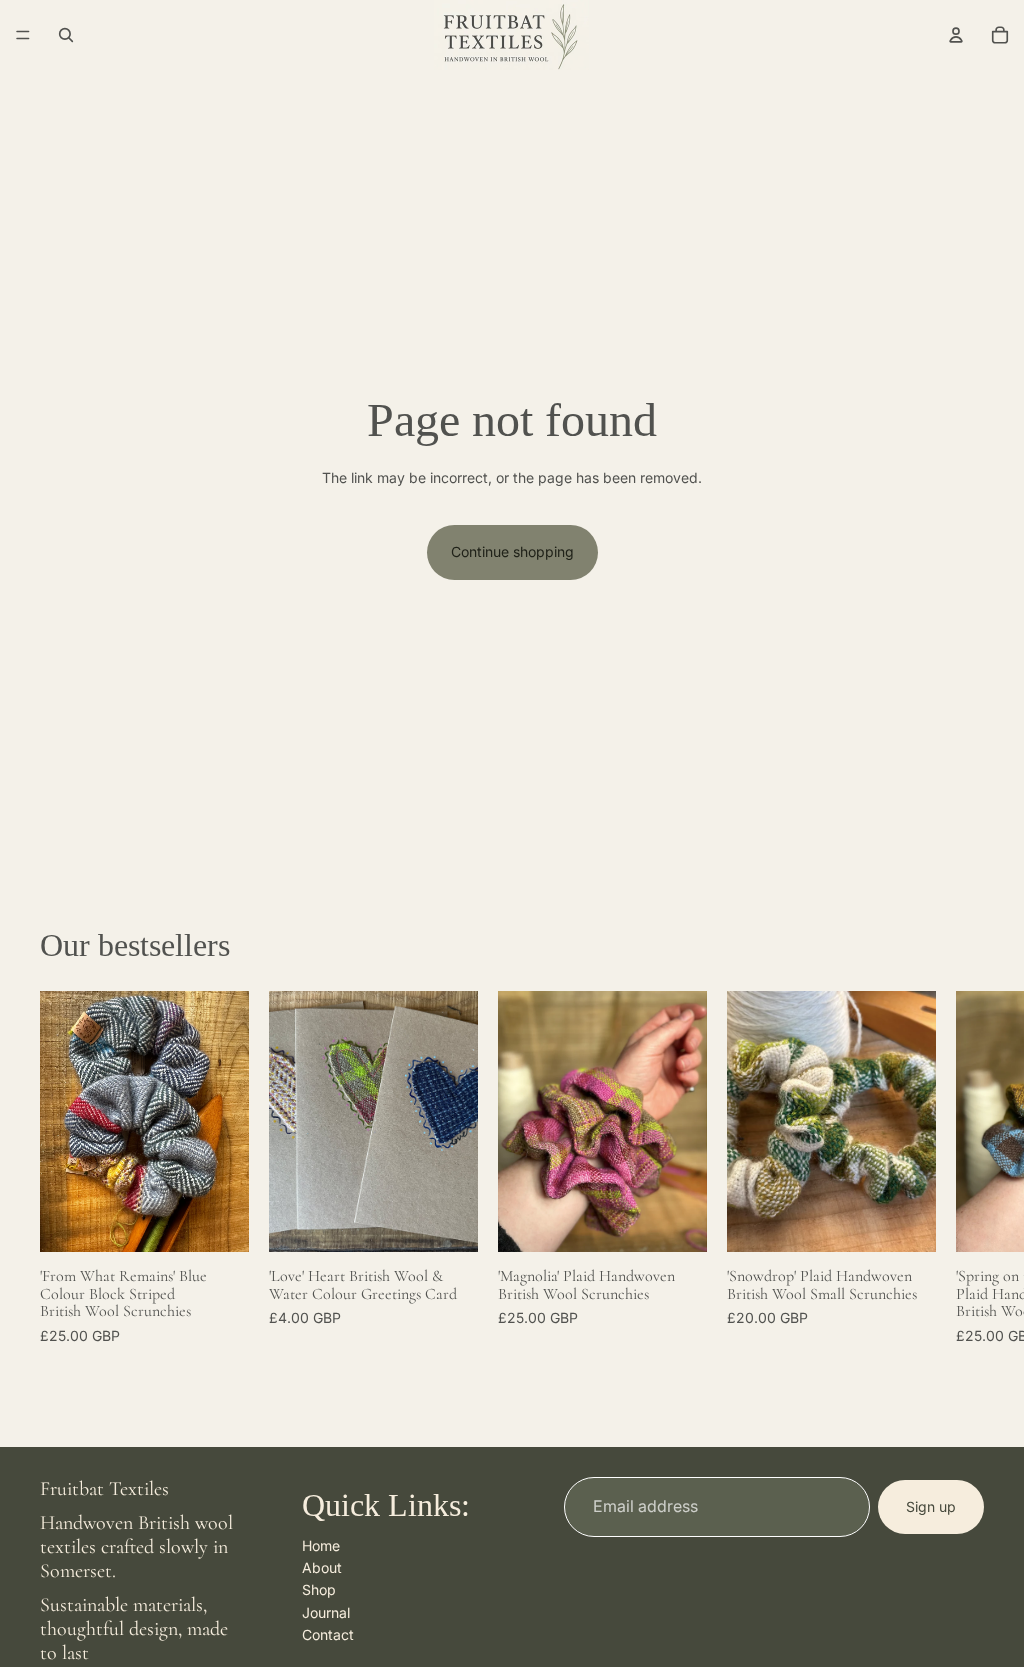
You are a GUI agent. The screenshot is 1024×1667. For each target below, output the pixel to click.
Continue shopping (512, 551)
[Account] (956, 35)
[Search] (66, 35)
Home (321, 1545)
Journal (326, 1612)
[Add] (218, 1221)
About (322, 1567)
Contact (328, 1634)
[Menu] (23, 35)
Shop (319, 1589)
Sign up (931, 1506)
